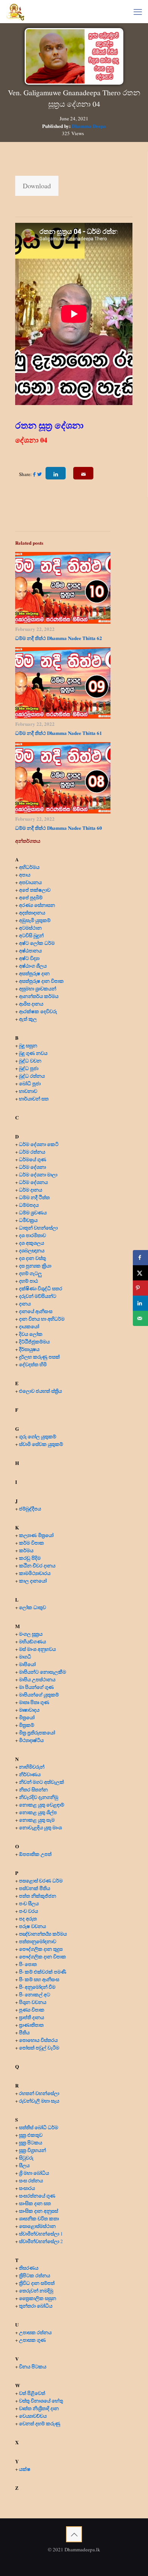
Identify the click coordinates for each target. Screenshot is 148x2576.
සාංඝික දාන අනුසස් (39, 2211)
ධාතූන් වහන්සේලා (38, 1227)
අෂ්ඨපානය (30, 950)
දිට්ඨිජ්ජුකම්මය (34, 1341)
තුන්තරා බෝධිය (36, 2306)
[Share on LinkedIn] (140, 1303)
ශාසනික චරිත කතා (39, 2218)
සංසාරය (27, 2188)
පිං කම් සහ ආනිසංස (39, 1979)
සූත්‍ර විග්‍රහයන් (32, 2150)
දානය (25, 1303)
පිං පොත (28, 1964)
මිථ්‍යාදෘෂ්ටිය (31, 1740)
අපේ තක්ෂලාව (35, 890)
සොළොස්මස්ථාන (37, 2226)
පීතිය (24, 2032)
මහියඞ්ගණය (32, 1641)
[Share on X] (140, 1273)
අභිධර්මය (29, 867)
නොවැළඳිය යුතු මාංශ (40, 1827)
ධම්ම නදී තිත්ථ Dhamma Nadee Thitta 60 (59, 828)
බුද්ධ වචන (30, 1060)
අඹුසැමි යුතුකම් (35, 920)
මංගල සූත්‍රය (31, 1634)
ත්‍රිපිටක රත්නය (35, 2275)
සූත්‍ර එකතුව (31, 2135)
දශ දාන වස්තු (32, 1258)
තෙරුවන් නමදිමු (36, 2290)
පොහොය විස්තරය (38, 2040)
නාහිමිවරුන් (32, 1766)
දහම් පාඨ (28, 1281)
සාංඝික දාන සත (35, 2203)
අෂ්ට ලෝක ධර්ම (37, 943)
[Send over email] (140, 1318)
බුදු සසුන (28, 1045)
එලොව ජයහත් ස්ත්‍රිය (40, 1391)
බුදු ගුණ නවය (33, 1053)
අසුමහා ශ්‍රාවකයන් (38, 988)
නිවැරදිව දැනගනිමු (39, 1797)
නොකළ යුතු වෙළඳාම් (42, 1804)
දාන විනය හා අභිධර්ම (42, 1319)
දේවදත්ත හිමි (33, 1364)
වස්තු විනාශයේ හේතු (41, 2400)
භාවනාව (29, 1091)
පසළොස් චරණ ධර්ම (41, 1880)
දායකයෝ (29, 1326)
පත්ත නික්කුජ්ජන (38, 1896)
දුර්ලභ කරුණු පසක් (39, 1357)
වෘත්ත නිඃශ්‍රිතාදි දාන (39, 2408)
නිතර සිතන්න (33, 1789)
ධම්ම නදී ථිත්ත (34, 1197)
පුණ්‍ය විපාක (32, 2009)
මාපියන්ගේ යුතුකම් (39, 1694)
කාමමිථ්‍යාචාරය (35, 1573)
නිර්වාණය (30, 1774)
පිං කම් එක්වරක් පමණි (43, 1971)
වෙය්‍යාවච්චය (33, 2416)
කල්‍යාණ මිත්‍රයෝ (36, 1535)
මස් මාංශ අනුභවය (37, 1649)
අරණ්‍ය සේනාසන (37, 905)
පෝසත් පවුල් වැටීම (39, 2047)
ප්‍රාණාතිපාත (31, 2025)
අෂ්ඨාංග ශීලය (33, 966)
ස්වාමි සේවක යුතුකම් (41, 1444)
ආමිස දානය (31, 1003)
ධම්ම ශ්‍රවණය (33, 1212)
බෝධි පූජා (30, 1083)
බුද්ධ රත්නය (32, 1076)
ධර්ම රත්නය (32, 1152)
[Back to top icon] (74, 2534)
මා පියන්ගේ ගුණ (36, 1687)
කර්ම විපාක (31, 1543)
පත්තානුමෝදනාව (38, 1941)
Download (37, 186)
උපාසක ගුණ (32, 2340)
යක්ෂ (25, 2469)
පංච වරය (28, 1911)
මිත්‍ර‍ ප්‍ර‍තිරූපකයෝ (37, 1732)
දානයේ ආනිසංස (36, 1311)
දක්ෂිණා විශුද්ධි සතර (41, 1288)
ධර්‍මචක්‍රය (28, 1220)
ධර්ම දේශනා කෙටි (39, 1144)
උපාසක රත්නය (35, 2332)
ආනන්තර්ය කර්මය (39, 996)
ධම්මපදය (29, 1205)
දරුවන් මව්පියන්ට (38, 1296)
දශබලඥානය (32, 1250)
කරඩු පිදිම (30, 1558)
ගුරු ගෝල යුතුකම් (38, 1436)
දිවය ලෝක (31, 1334)
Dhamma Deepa (89, 126)
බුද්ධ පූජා (29, 1068)
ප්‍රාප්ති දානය (31, 2017)
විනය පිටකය (33, 2366)
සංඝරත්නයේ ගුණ (37, 2195)
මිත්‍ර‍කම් (27, 1725)
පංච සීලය (29, 1903)
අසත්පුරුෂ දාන (34, 973)
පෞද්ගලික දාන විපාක (43, 1956)
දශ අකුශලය (31, 1243)
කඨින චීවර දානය (37, 1565)
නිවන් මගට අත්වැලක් (42, 1782)
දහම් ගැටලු (30, 1273)
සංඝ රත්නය (31, 2180)
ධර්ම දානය (31, 1189)
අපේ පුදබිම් (31, 897)
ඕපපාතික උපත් (35, 1854)
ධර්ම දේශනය (33, 1182)
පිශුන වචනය (33, 2002)
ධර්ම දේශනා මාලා (38, 1174)
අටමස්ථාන (30, 928)
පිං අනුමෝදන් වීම (37, 1987)
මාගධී (25, 1656)
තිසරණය (29, 2268)
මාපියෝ (27, 1664)
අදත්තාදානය (33, 912)
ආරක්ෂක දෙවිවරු (38, 1011)
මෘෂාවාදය (29, 1710)
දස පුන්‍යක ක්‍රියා (35, 1265)
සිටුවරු (26, 2157)
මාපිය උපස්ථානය (37, 1679)
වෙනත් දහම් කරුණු (40, 2423)
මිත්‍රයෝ (27, 1717)
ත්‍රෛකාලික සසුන (38, 2298)
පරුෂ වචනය (32, 1926)
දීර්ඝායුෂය (29, 1349)
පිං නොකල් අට (35, 1994)
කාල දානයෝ (33, 1580)
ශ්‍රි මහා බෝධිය (34, 2173)
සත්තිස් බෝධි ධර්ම (39, 2127)
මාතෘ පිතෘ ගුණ (35, 1702)
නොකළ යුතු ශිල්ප (38, 1812)
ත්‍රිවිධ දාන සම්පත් (37, 2283)
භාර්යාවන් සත (34, 1098)
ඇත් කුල (28, 1019)
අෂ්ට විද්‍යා (29, 958)
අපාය (25, 874)
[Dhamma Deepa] (15, 11)
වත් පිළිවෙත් (32, 2393)
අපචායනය (30, 882)
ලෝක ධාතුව (32, 1607)
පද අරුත (28, 1918)
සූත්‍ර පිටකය (31, 2142)
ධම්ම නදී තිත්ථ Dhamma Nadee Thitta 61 (59, 733)
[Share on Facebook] (140, 1258)
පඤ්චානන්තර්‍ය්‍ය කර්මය (43, 1934)
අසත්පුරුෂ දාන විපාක (41, 981)
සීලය (24, 2165)
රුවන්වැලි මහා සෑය (39, 2101)
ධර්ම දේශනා (32, 1167)
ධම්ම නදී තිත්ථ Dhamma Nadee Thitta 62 (59, 638)
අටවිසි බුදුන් (31, 935)
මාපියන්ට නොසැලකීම (43, 1672)
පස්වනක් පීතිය (35, 1888)
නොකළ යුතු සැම (37, 1820)
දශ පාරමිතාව (32, 1235)
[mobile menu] (138, 11)
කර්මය (26, 1550)
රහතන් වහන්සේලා (39, 2093)
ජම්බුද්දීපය (30, 1508)
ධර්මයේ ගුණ (33, 1159)
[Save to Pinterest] (140, 1288)
